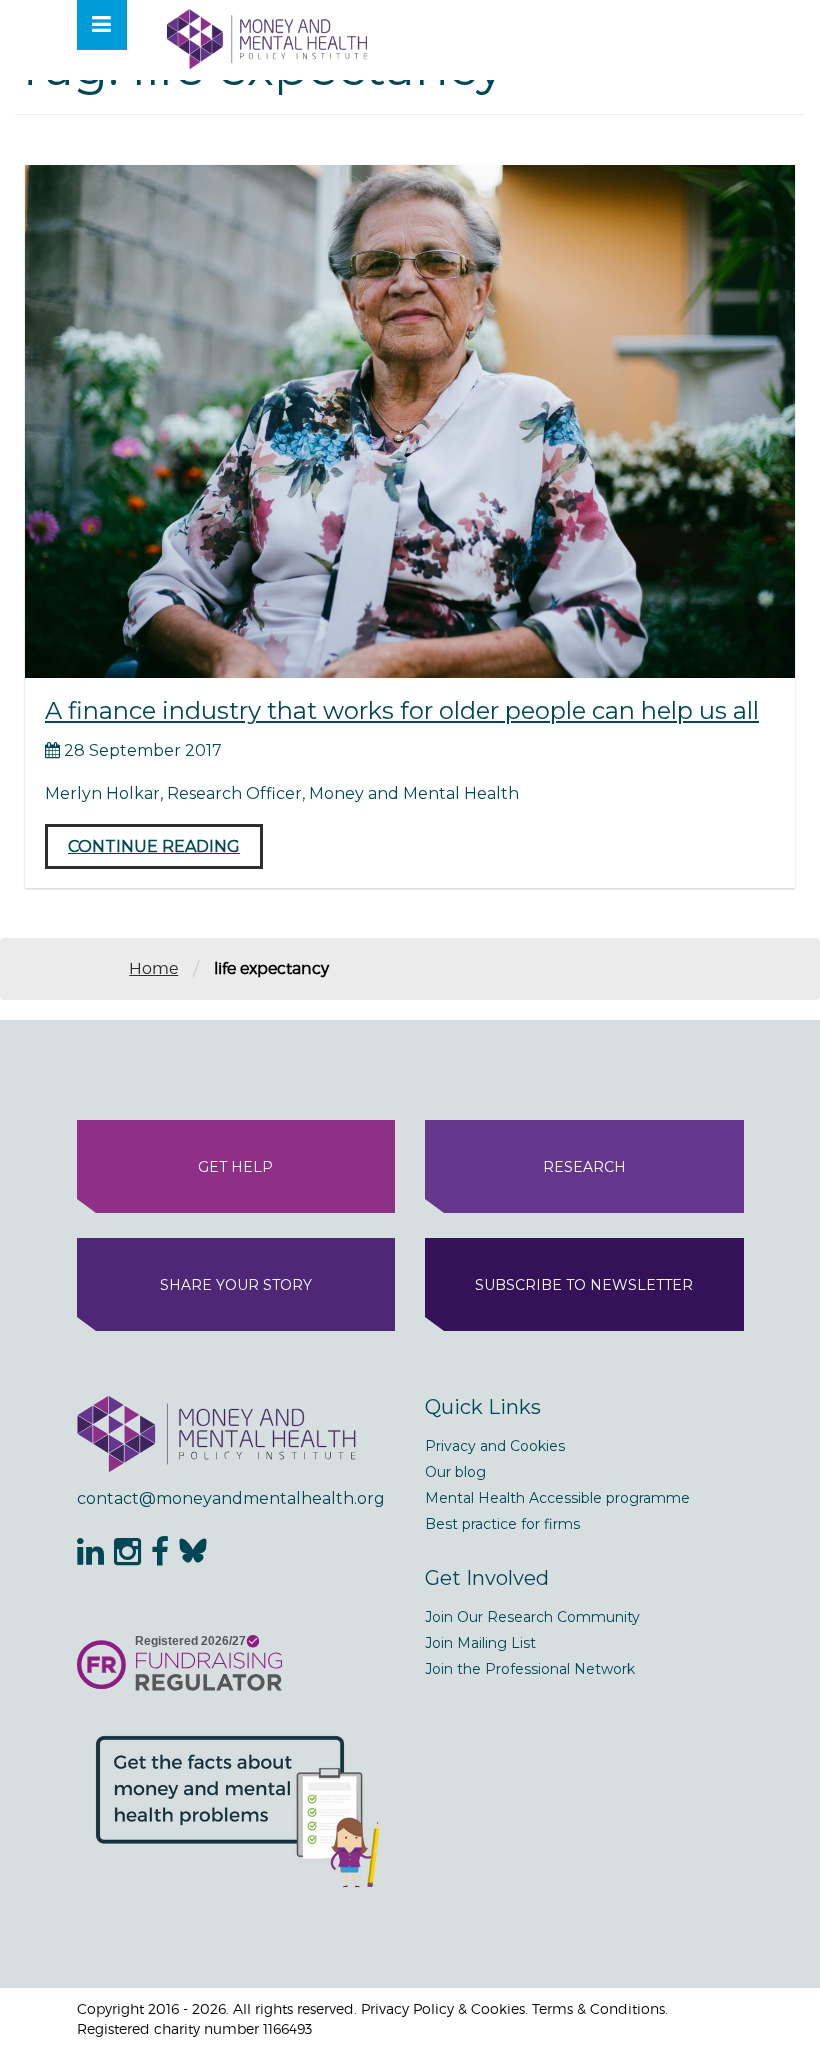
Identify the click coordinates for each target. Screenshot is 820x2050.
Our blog (455, 1472)
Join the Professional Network (530, 1669)
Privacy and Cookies (495, 1446)
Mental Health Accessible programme (557, 1498)
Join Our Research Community (532, 1617)
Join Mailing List (480, 1643)
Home (153, 968)
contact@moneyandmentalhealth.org (231, 1498)
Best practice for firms (502, 1524)
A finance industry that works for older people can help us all (402, 710)
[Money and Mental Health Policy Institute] (267, 38)
